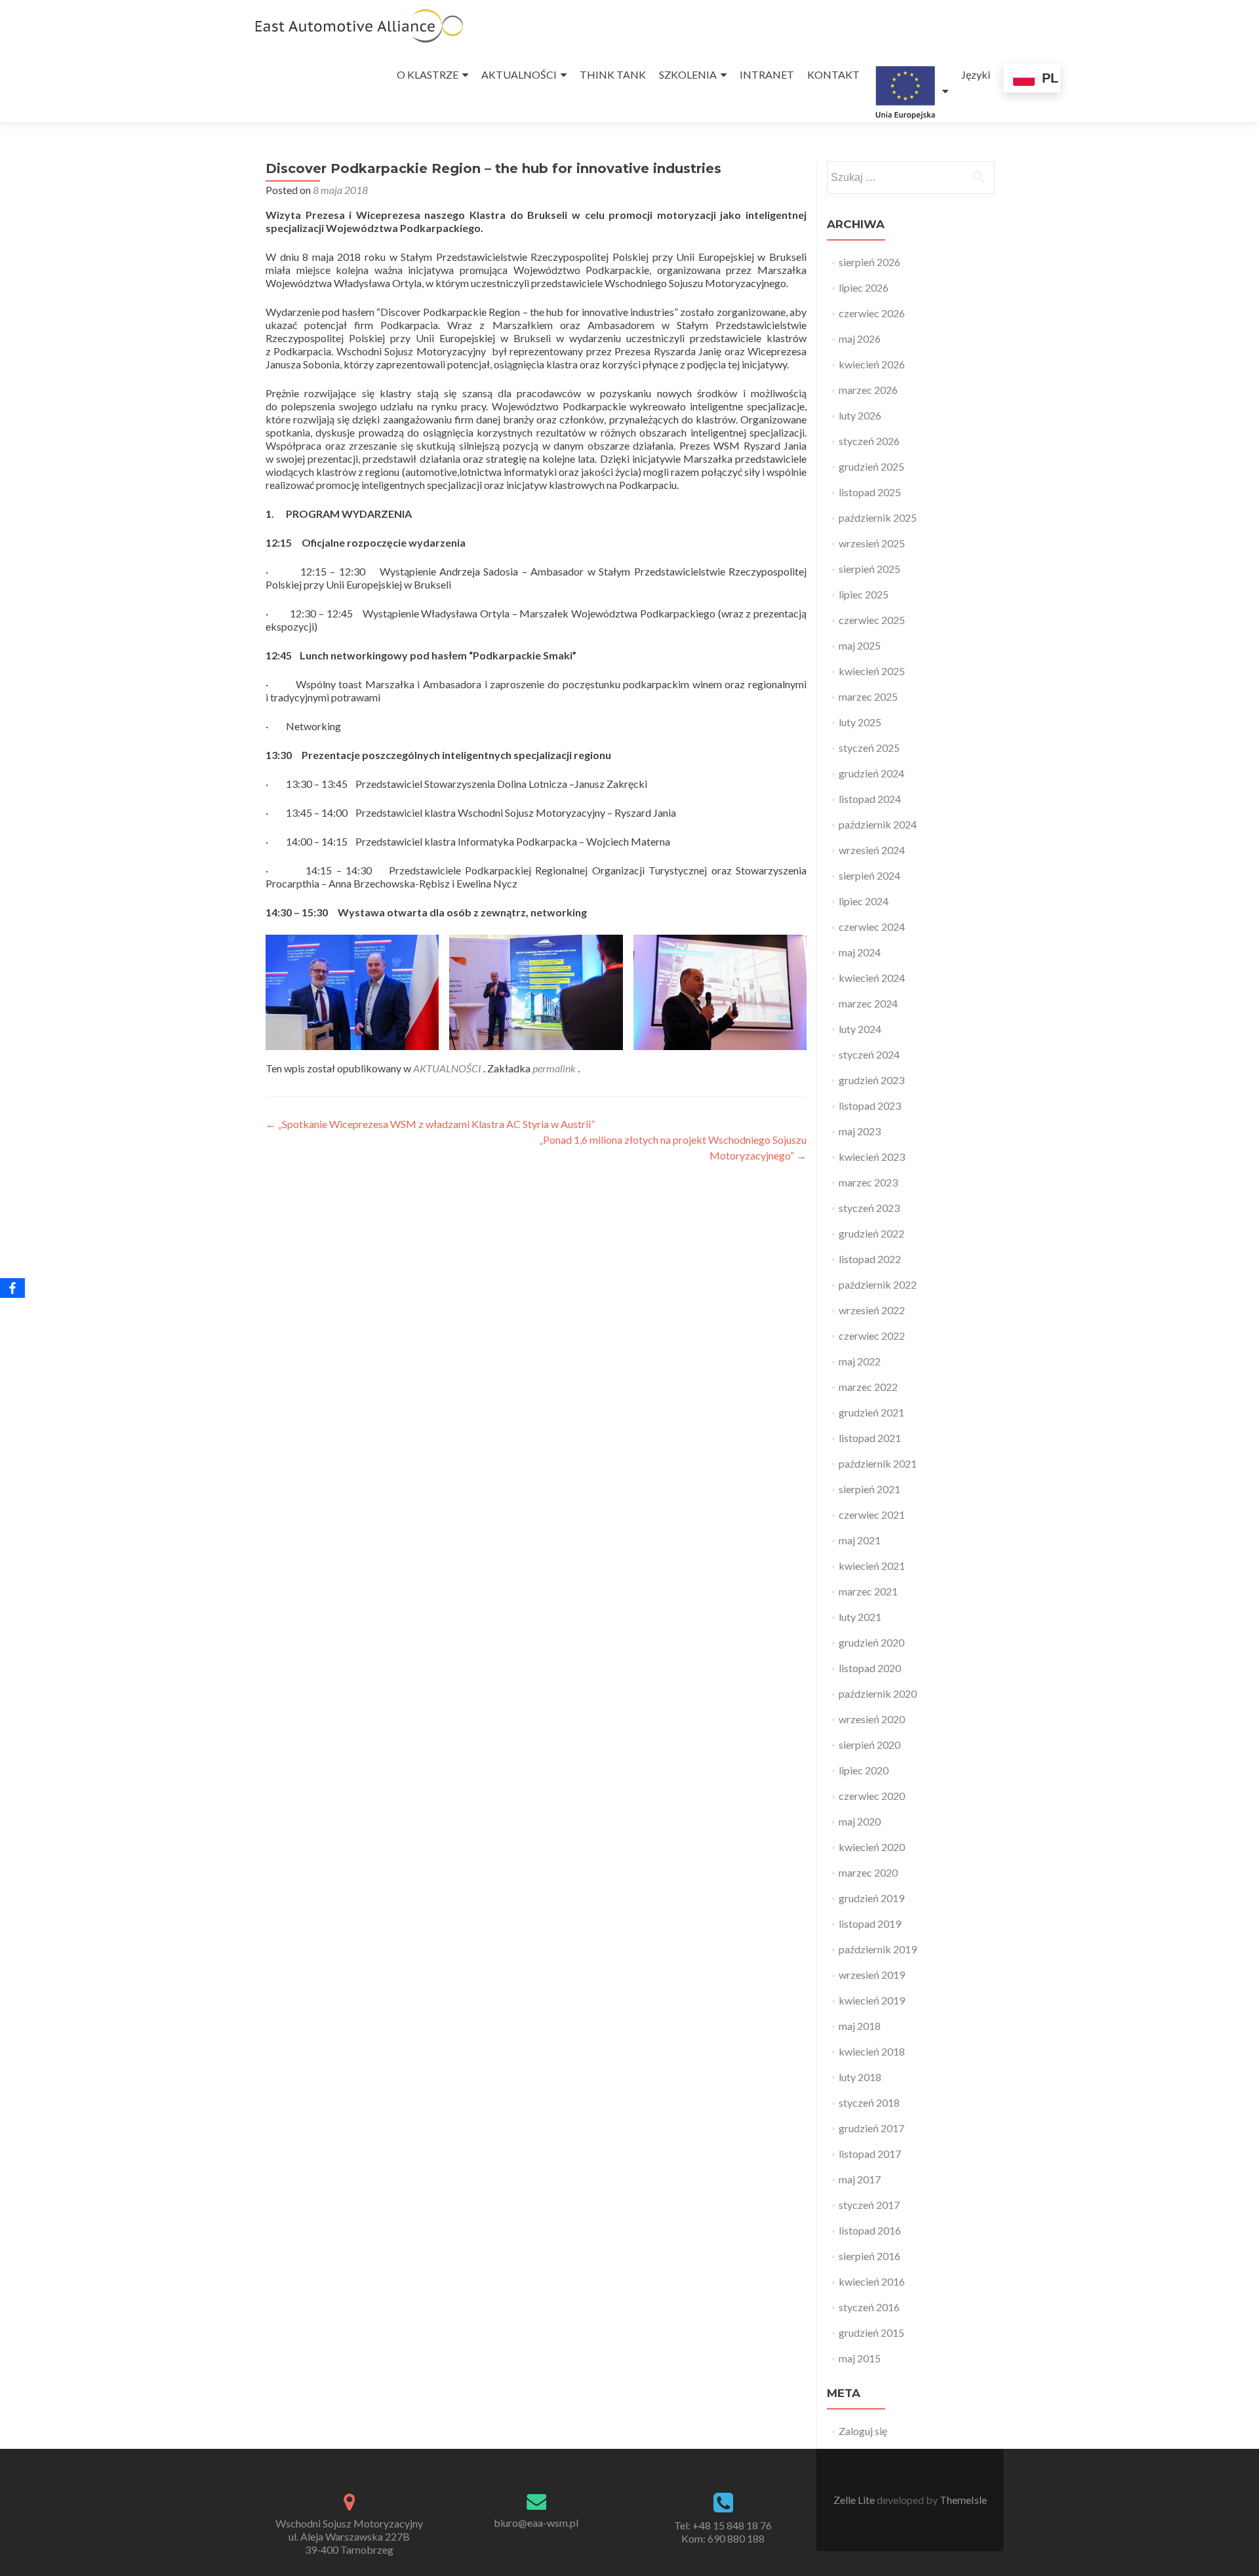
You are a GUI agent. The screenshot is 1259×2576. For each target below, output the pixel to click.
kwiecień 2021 (872, 1566)
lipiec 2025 (864, 594)
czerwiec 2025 (872, 620)
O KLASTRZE (428, 74)
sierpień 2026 (869, 262)
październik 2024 (878, 824)
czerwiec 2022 (872, 1336)
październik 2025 (878, 517)
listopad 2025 (870, 492)
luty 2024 (860, 1029)
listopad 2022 (870, 1259)
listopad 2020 (870, 1668)
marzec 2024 (868, 1003)
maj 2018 (860, 2026)
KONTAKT (833, 74)
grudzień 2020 (871, 1642)
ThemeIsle (963, 2500)
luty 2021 (860, 1617)
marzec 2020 (868, 1872)
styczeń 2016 (869, 2307)
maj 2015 (860, 2358)
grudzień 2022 (871, 1233)
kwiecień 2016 (872, 2281)
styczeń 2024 (869, 1054)
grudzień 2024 (871, 773)
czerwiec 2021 (872, 1514)
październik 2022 (878, 1284)
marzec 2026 (868, 390)
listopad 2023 (870, 1105)
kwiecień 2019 (872, 2000)
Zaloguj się (863, 2431)
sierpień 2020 (869, 1745)
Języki (976, 74)
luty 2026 (860, 415)
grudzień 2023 (871, 1080)
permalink (555, 1068)
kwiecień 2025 (872, 671)
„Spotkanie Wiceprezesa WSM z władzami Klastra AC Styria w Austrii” (430, 1124)
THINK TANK (613, 74)
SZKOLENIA (688, 74)
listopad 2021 (870, 1438)
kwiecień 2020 (872, 1847)
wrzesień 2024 (872, 850)
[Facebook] (12, 1288)
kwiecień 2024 (872, 978)
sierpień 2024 (869, 875)
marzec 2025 (868, 696)
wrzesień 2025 (872, 543)
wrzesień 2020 (872, 1719)
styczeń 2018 (869, 2102)
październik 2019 (878, 1949)
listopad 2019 (870, 1923)
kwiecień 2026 (872, 364)
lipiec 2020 (864, 1770)
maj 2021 (860, 1540)
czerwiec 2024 (872, 927)
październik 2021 (878, 1463)
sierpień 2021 (869, 1489)
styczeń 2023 (869, 1208)
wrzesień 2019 (872, 1975)
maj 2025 (860, 645)
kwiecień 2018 (872, 2051)
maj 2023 (860, 1131)
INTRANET (767, 74)
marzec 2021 (868, 1591)
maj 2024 (860, 952)
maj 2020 (860, 1821)
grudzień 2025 (871, 466)
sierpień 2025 (869, 569)
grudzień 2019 (871, 1898)
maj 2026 (860, 339)
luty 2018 (860, 2077)
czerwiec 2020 (872, 1796)
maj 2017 (860, 2179)
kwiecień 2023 (872, 1157)
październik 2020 (878, 1693)
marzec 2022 (868, 1387)
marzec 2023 (868, 1182)
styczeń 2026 (869, 441)
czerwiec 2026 (872, 313)
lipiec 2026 (864, 287)
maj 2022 (860, 1361)
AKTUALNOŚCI (519, 74)
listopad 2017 (870, 2154)
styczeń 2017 (869, 2205)
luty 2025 (860, 722)
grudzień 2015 (871, 2332)
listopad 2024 (870, 799)
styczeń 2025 (869, 748)
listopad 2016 (870, 2230)
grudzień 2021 (871, 1412)
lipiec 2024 (864, 901)
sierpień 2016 (869, 2256)
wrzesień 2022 (872, 1310)
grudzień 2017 (871, 2128)
